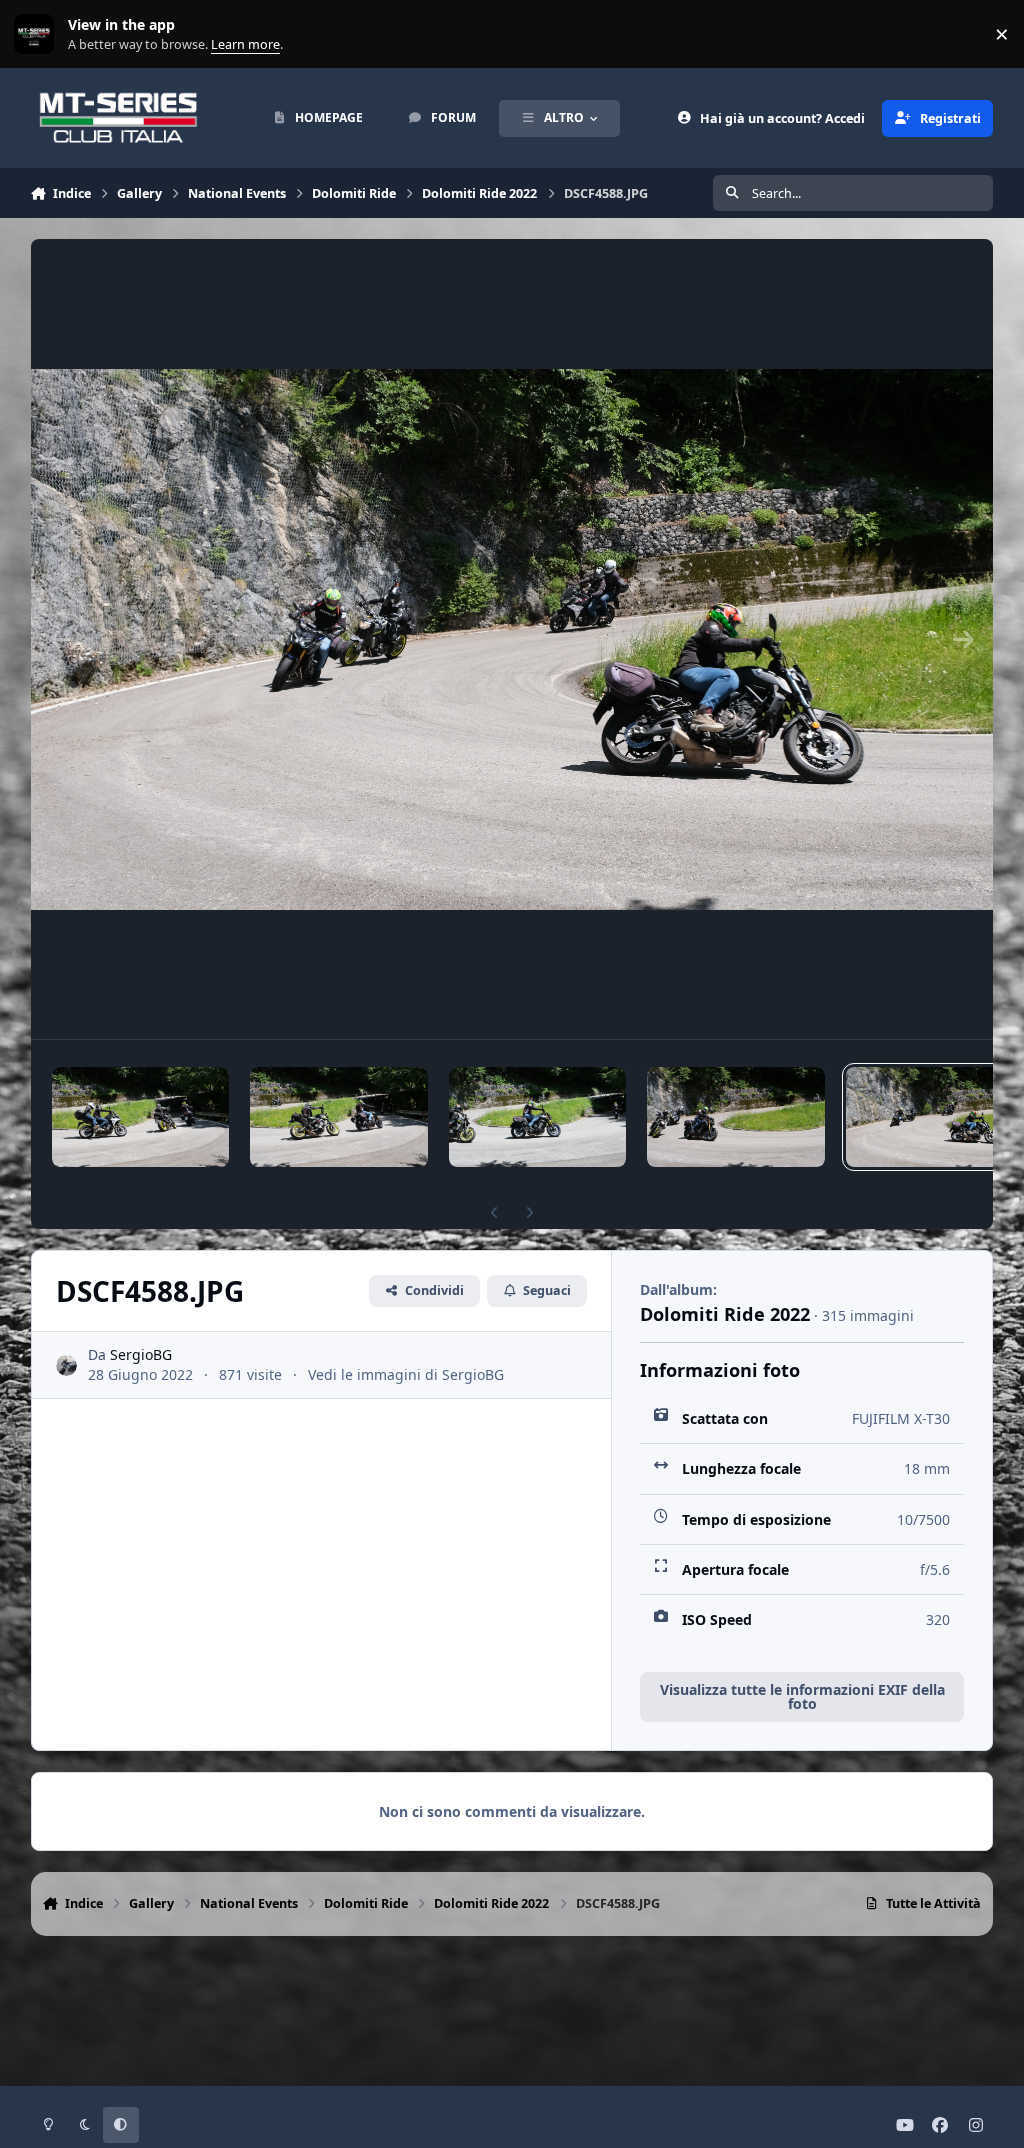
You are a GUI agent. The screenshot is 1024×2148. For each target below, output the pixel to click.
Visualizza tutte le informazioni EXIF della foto (802, 1696)
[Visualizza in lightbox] (512, 639)
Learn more (38, 34)
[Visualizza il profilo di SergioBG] (66, 1365)
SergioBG (141, 1354)
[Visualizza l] (141, 1117)
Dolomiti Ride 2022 (725, 1314)
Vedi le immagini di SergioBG (406, 1374)
